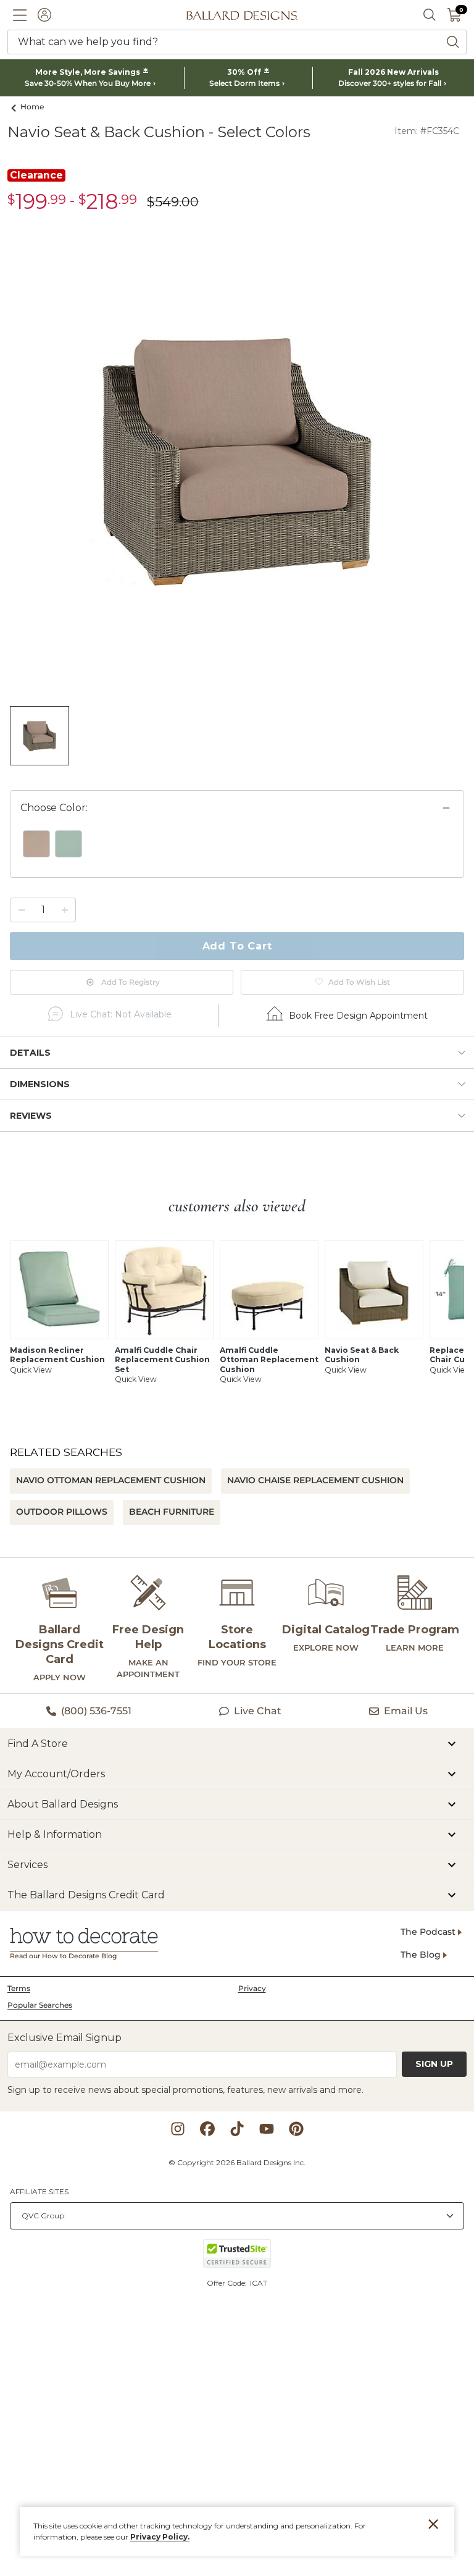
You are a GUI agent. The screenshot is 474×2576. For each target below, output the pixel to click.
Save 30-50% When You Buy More (88, 83)
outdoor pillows (62, 1512)
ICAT (259, 2283)
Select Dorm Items (244, 83)
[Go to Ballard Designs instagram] (178, 2129)
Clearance (36, 175)
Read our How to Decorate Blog (63, 1956)
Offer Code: (228, 2283)
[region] (237, 851)
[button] (20, 15)
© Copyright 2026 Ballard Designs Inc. (237, 2162)
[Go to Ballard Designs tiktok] (237, 2129)
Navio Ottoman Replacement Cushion (111, 1480)
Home (32, 107)
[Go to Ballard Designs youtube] (267, 2129)
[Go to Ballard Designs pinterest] (296, 2129)
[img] (237, 459)
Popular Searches (40, 2005)
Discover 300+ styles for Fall (390, 83)
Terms (19, 1988)
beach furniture (172, 1512)
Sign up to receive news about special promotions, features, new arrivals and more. (185, 2090)
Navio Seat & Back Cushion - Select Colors (159, 132)
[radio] (36, 844)
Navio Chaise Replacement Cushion (315, 1480)
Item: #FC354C (427, 131)
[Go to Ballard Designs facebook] (207, 2129)
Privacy (252, 1988)
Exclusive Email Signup (64, 2038)
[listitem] (39, 736)
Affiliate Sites (39, 2191)
